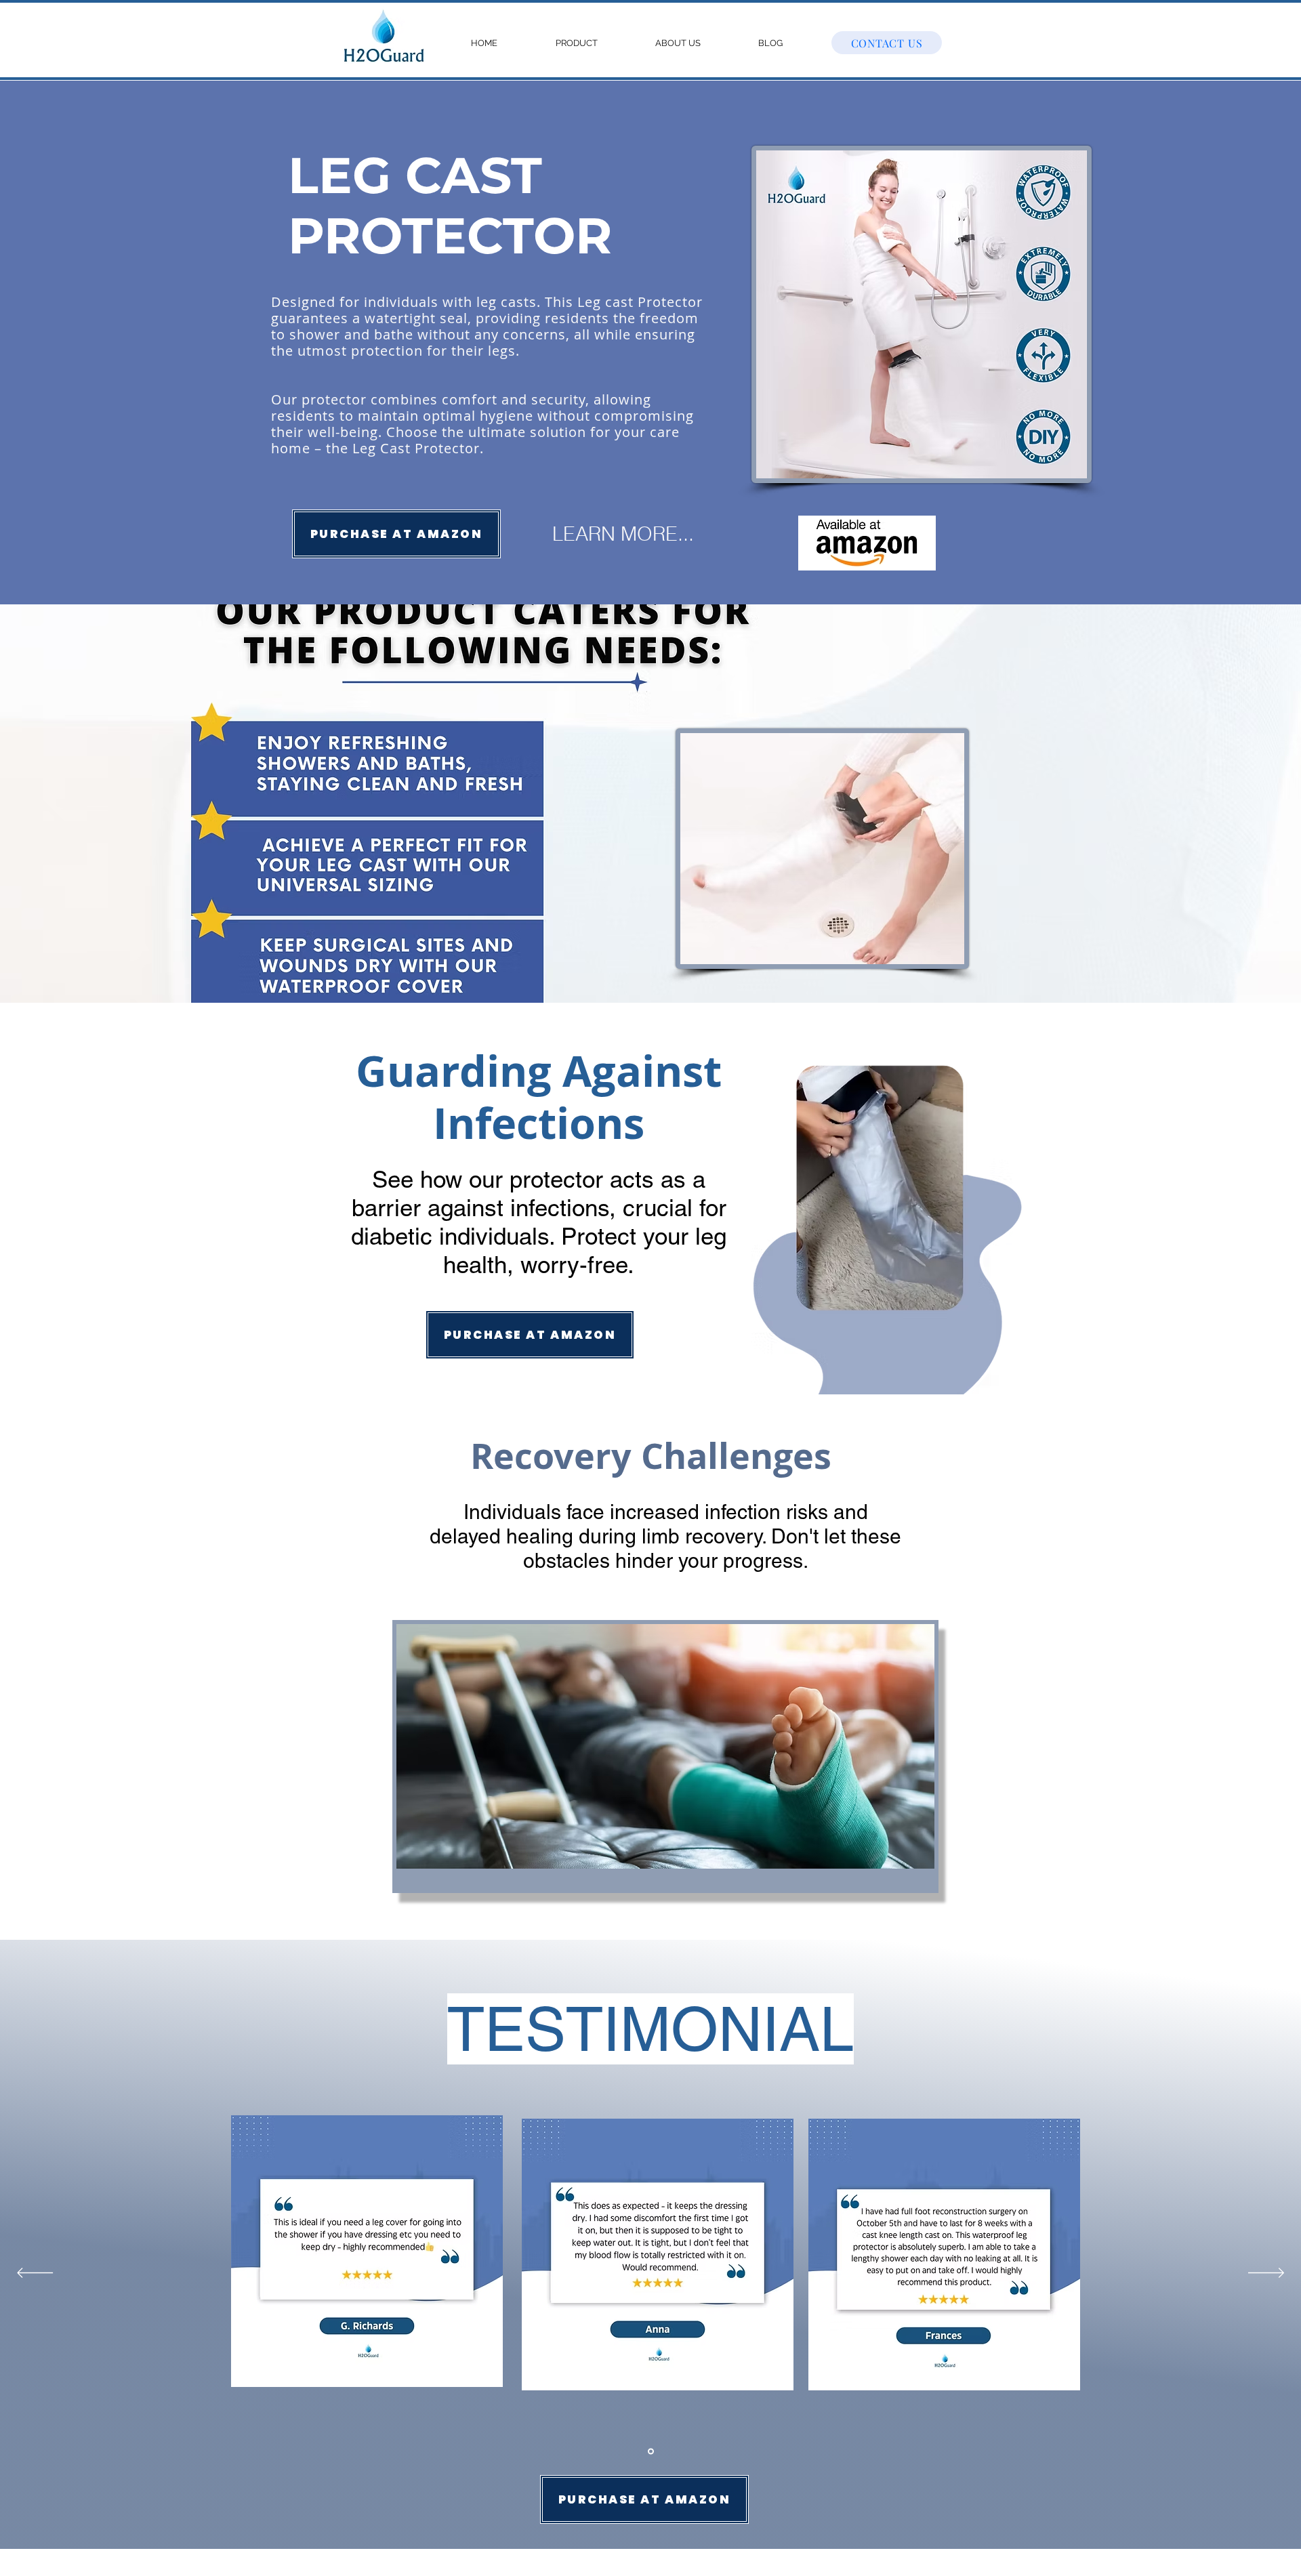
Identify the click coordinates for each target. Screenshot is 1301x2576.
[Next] (1266, 2274)
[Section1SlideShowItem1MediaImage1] (651, 2451)
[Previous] (35, 2274)
